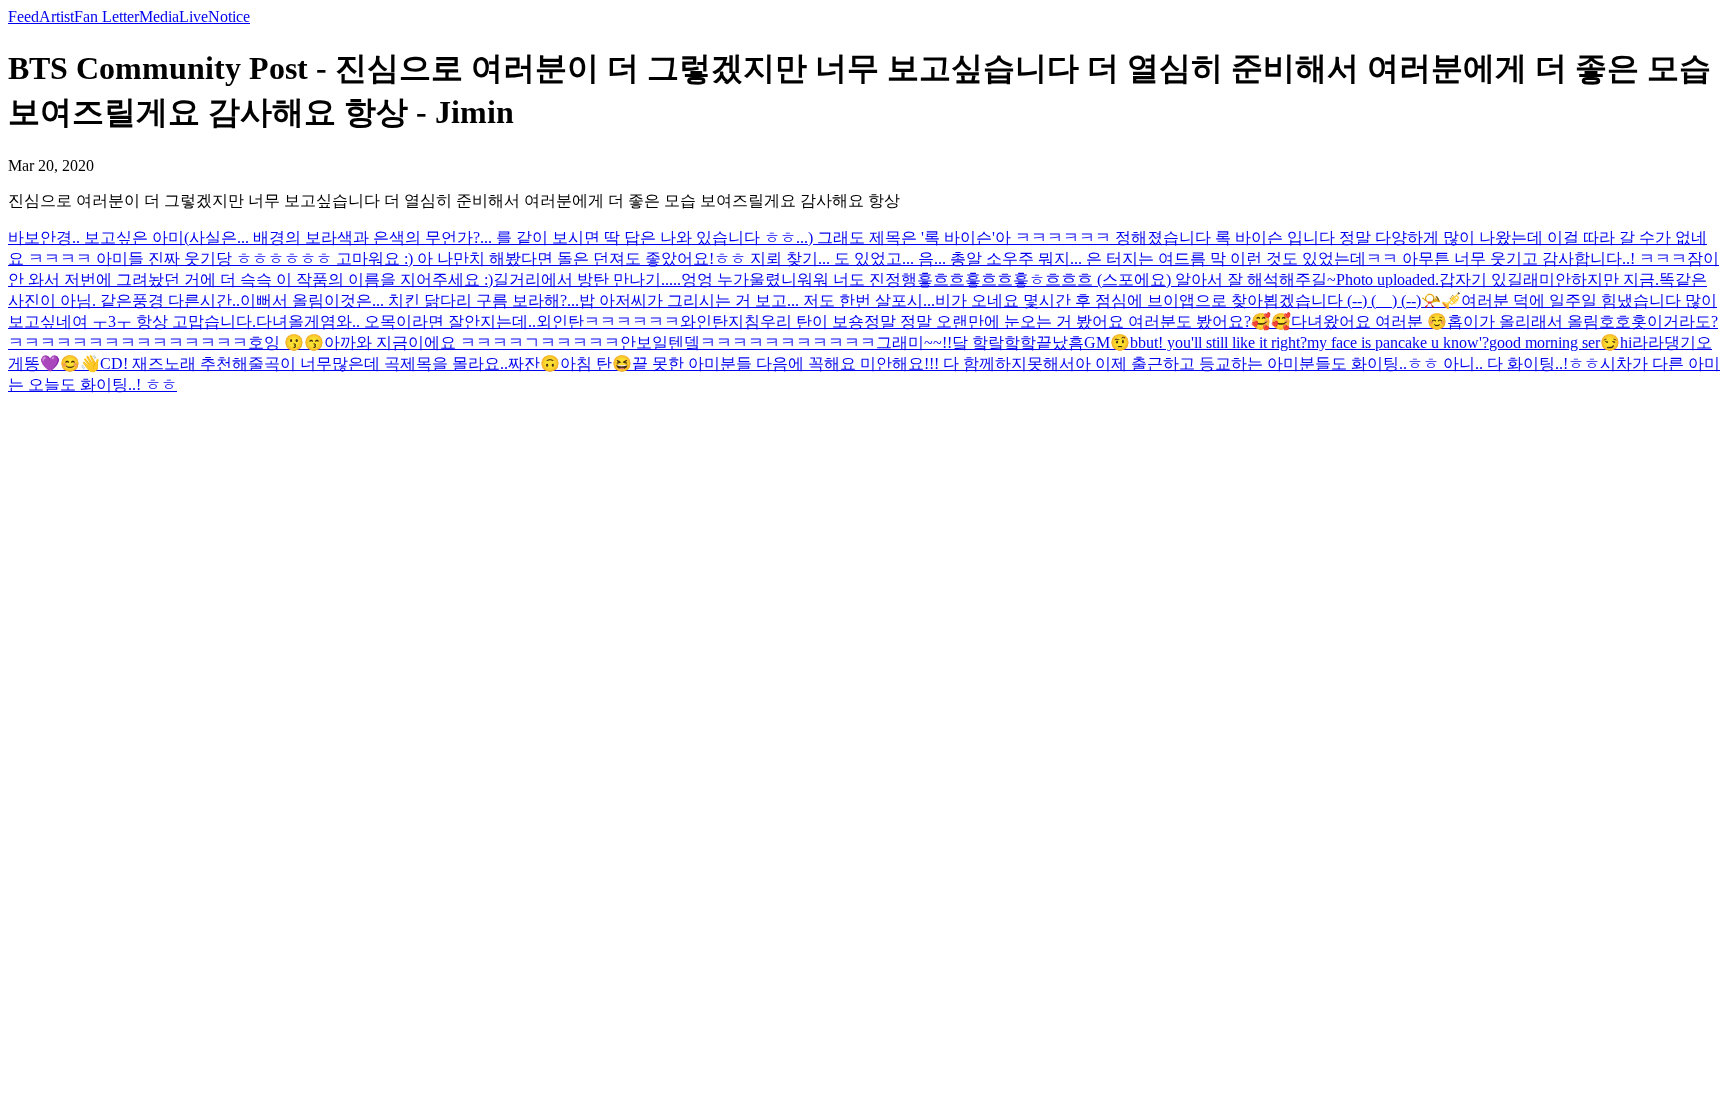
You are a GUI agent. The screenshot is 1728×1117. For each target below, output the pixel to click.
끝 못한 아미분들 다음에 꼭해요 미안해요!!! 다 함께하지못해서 (853, 363)
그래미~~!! (914, 342)
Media (159, 16)
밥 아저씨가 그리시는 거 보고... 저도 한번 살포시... (757, 300)
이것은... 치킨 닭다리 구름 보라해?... (451, 300)
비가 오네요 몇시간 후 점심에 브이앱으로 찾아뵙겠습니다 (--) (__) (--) (1178, 300)
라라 (1648, 342)
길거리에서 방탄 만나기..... (587, 279)
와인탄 (704, 321)
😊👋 (80, 363)
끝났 (1052, 342)
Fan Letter (106, 16)
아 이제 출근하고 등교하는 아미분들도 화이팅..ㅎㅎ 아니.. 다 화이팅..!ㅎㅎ (1337, 363)
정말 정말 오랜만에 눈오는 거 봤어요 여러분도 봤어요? (1057, 321)
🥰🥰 (1271, 321)
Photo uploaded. (1387, 279)
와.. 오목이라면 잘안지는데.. (436, 321)
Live (193, 16)
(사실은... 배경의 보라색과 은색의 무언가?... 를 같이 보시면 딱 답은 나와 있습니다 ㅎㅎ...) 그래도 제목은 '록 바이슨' (589, 237)
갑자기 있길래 (1489, 279)
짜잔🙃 (534, 363)
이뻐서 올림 (282, 300)
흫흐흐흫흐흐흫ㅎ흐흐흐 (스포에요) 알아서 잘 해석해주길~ (1126, 279)
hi (1626, 342)
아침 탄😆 (596, 363)
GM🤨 (1107, 342)
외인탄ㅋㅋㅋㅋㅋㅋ (608, 321)
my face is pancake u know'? (1398, 342)
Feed (23, 16)
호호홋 (1623, 321)
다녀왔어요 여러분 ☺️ (1369, 321)
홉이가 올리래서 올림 (1523, 321)
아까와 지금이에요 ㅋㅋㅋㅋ (424, 342)
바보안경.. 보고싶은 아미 (96, 237)
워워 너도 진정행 (857, 279)
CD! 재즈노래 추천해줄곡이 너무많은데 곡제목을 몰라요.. (304, 363)
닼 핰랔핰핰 (994, 342)
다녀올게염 (296, 321)
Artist (56, 16)
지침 (744, 321)
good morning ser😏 (1554, 342)
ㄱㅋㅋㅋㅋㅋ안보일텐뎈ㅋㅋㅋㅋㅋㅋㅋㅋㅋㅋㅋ (700, 342)
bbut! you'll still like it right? (1218, 342)
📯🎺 (1441, 300)
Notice (229, 16)
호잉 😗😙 (286, 342)
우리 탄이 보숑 (812, 321)
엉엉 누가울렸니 (739, 279)
